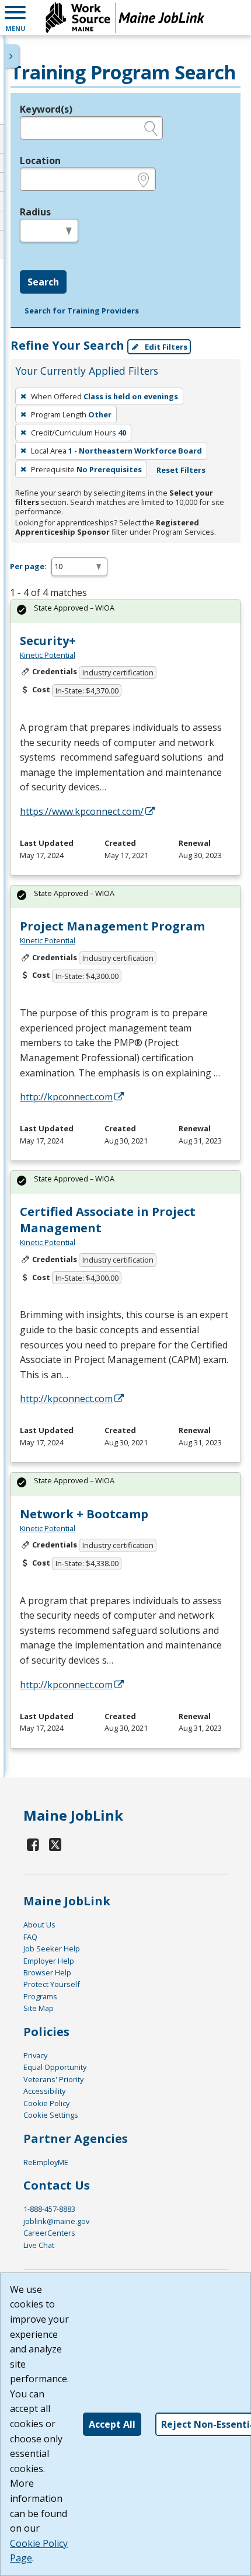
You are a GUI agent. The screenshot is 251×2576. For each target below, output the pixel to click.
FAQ (30, 1937)
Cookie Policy (46, 2103)
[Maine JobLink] (125, 18)
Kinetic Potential (48, 655)
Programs (40, 1996)
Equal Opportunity (55, 2067)
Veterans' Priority (53, 2079)
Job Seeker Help (52, 1948)
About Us (39, 1925)
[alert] (125, 611)
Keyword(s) (46, 109)
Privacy (35, 2055)
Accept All (112, 2424)
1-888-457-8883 (49, 2209)
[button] (15, 18)
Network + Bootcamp (84, 1514)
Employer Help (49, 1961)
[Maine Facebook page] (33, 1844)
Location (40, 161)
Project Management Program (112, 926)
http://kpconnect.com (66, 1097)
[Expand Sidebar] (12, 56)
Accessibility (44, 2091)
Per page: (28, 566)
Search (43, 282)
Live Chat (39, 2245)
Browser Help (47, 1972)
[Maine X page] (56, 1844)
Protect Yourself (52, 1984)
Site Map (39, 2008)
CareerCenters (49, 2233)
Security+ (48, 641)
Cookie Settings (51, 2115)
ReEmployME (46, 2162)
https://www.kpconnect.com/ (82, 811)
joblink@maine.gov (56, 2221)
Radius (35, 212)
